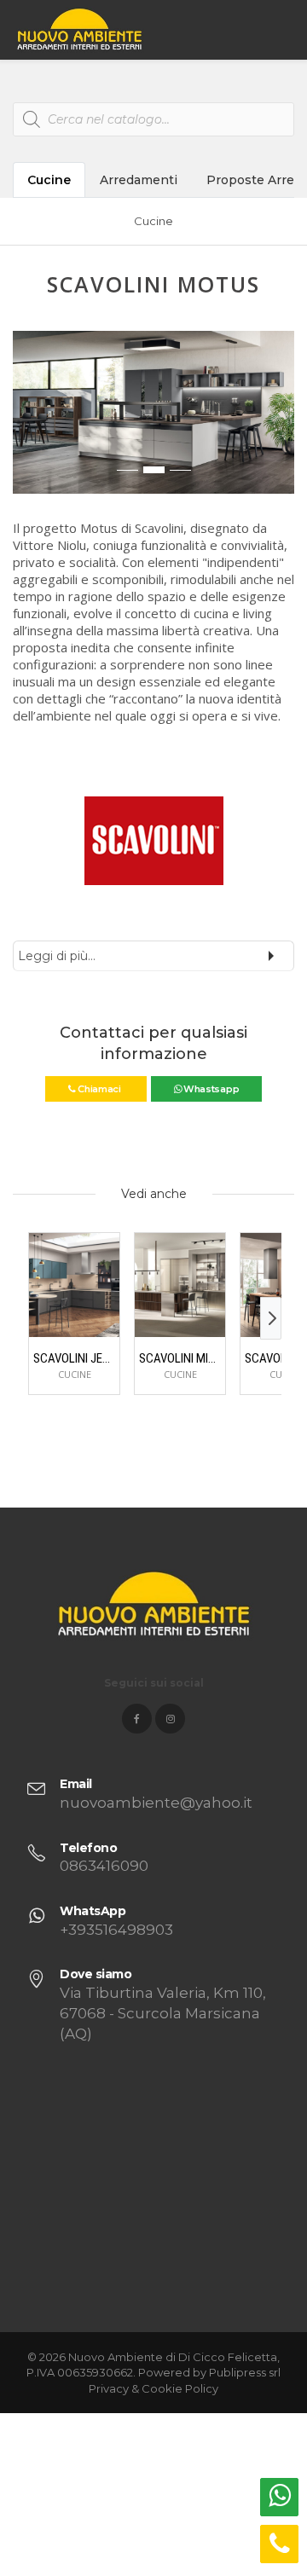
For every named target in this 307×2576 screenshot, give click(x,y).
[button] (26, 421)
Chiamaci (99, 1089)
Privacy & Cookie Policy (153, 2388)
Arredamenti (139, 180)
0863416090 (104, 1866)
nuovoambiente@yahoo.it (156, 1803)
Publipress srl (245, 2372)
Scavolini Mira (180, 1358)
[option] (153, 412)
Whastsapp (210, 1089)
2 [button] (154, 470)
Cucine (49, 180)
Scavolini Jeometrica (74, 1358)
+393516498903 (116, 1930)
